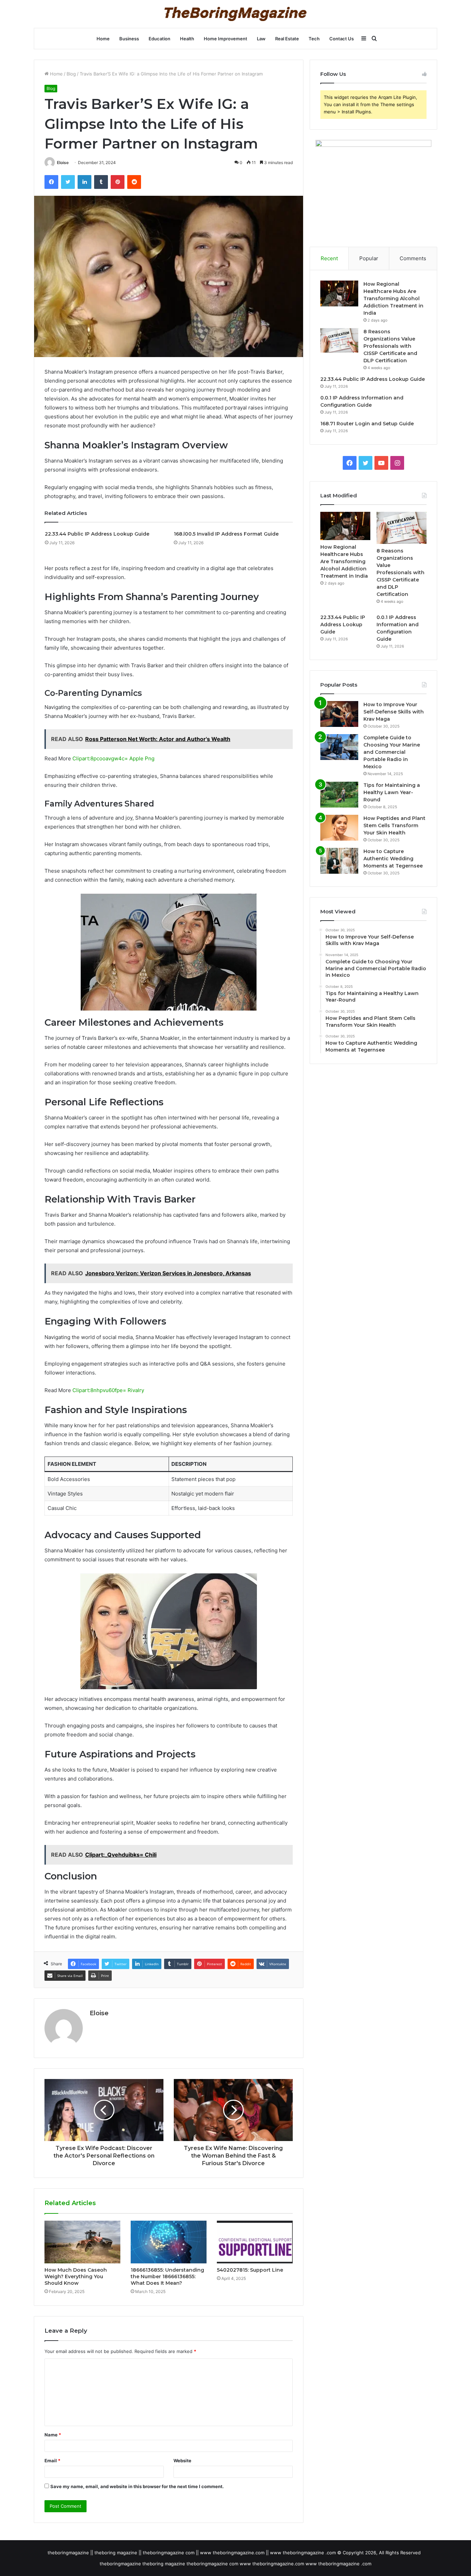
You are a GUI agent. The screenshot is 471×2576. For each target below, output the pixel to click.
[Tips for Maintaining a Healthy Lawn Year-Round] (339, 795)
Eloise (63, 163)
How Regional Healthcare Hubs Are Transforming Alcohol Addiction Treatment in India (393, 298)
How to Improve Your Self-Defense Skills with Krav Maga (394, 712)
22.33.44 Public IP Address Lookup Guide (97, 534)
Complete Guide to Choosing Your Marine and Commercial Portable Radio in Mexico (392, 752)
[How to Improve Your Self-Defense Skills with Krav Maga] (339, 714)
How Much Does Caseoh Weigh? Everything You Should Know (76, 2276)
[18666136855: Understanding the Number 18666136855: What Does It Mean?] (169, 2242)
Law (261, 39)
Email (52, 2461)
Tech (314, 39)
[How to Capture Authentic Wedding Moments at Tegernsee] (339, 861)
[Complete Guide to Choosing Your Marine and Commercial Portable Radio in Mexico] (339, 747)
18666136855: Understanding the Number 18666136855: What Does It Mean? (167, 2276)
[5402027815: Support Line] (255, 2242)
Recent (329, 258)
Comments (413, 258)
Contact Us (342, 39)
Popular (369, 258)
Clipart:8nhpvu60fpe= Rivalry (108, 1390)
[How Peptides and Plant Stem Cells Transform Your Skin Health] (339, 828)
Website (182, 2461)
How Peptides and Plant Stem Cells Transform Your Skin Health (394, 825)
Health (187, 39)
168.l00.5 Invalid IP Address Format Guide (226, 534)
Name (53, 2435)
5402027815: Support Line (250, 2270)
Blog (71, 74)
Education (159, 39)
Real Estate (287, 39)
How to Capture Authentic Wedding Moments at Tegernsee (393, 859)
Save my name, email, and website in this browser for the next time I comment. (137, 2486)
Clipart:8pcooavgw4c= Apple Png (113, 758)
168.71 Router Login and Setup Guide (367, 424)
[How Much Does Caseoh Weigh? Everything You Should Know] (82, 2242)
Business (129, 39)
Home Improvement (226, 39)
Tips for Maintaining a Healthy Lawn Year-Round (392, 792)
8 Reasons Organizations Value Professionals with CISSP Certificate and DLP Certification (390, 346)
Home (103, 39)
